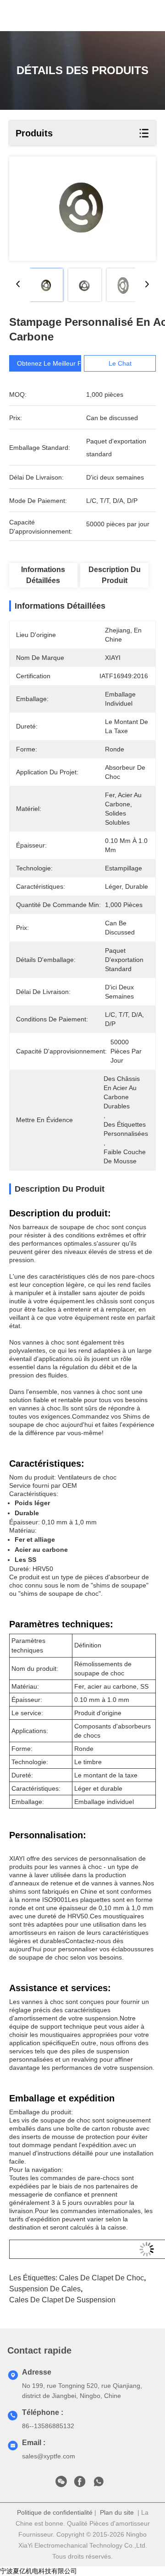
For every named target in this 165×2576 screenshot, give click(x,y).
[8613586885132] (99, 2484)
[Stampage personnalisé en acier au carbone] (82, 209)
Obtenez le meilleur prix (53, 363)
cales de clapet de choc (102, 2278)
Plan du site (117, 2512)
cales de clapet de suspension (62, 2300)
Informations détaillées (43, 575)
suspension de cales (45, 2289)
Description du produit (115, 575)
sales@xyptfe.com (49, 2456)
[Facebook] (80, 2484)
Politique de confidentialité (55, 2512)
